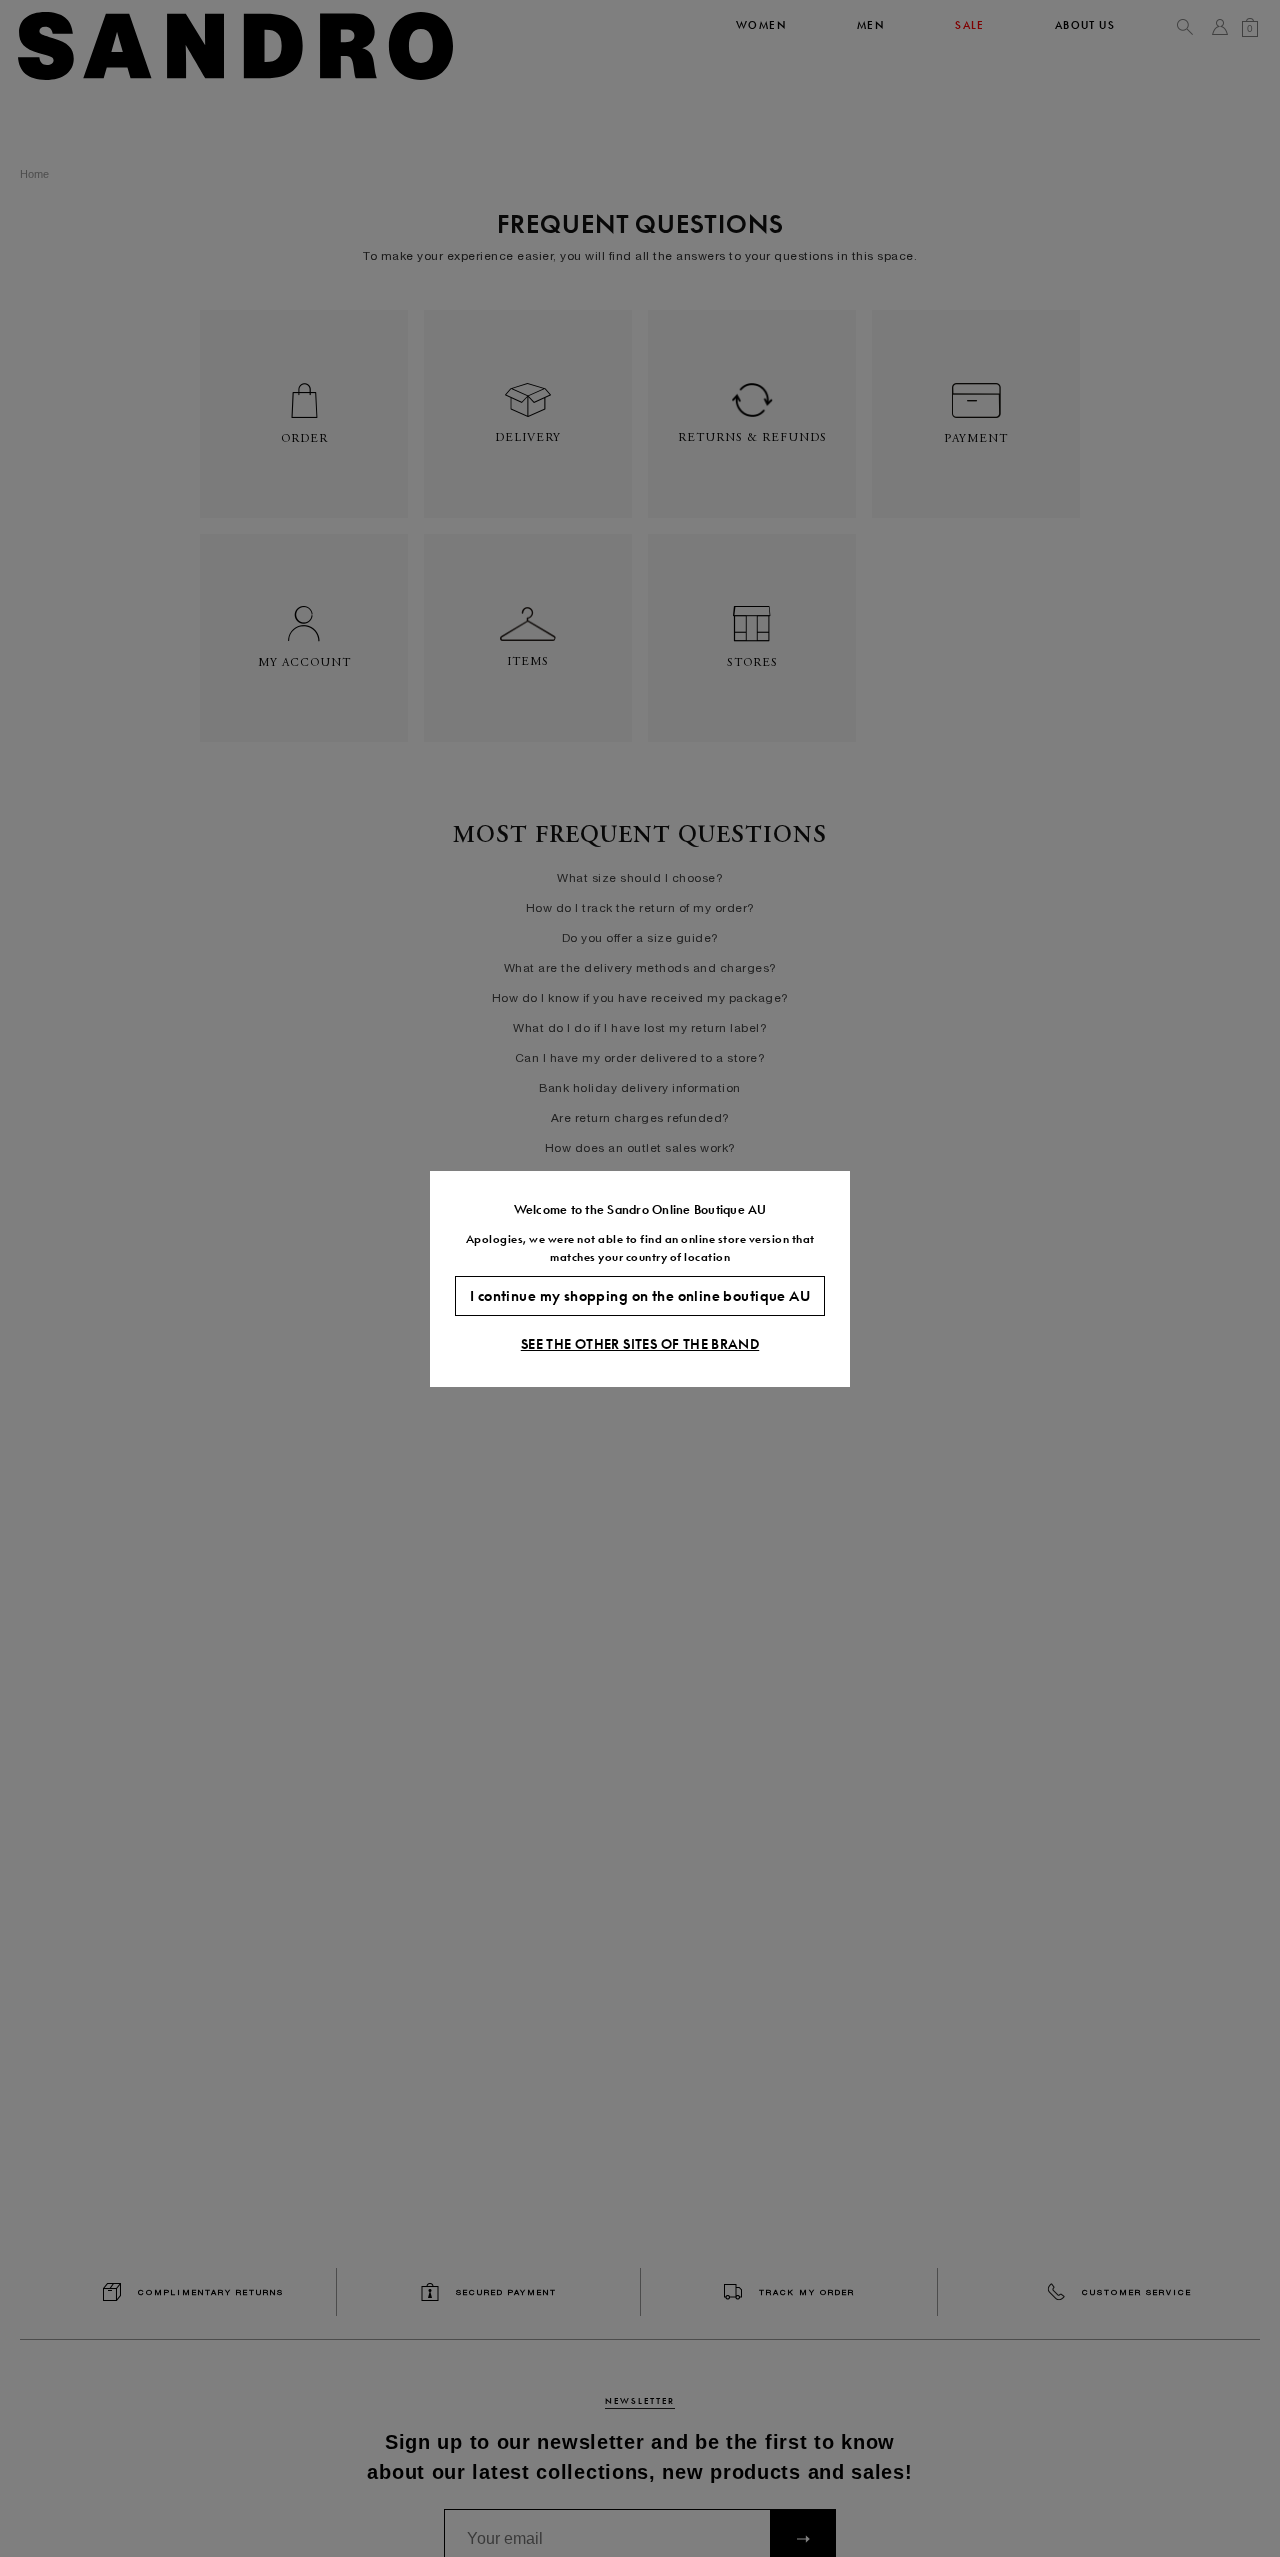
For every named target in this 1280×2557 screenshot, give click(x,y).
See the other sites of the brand (640, 1343)
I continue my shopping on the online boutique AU (640, 1295)
